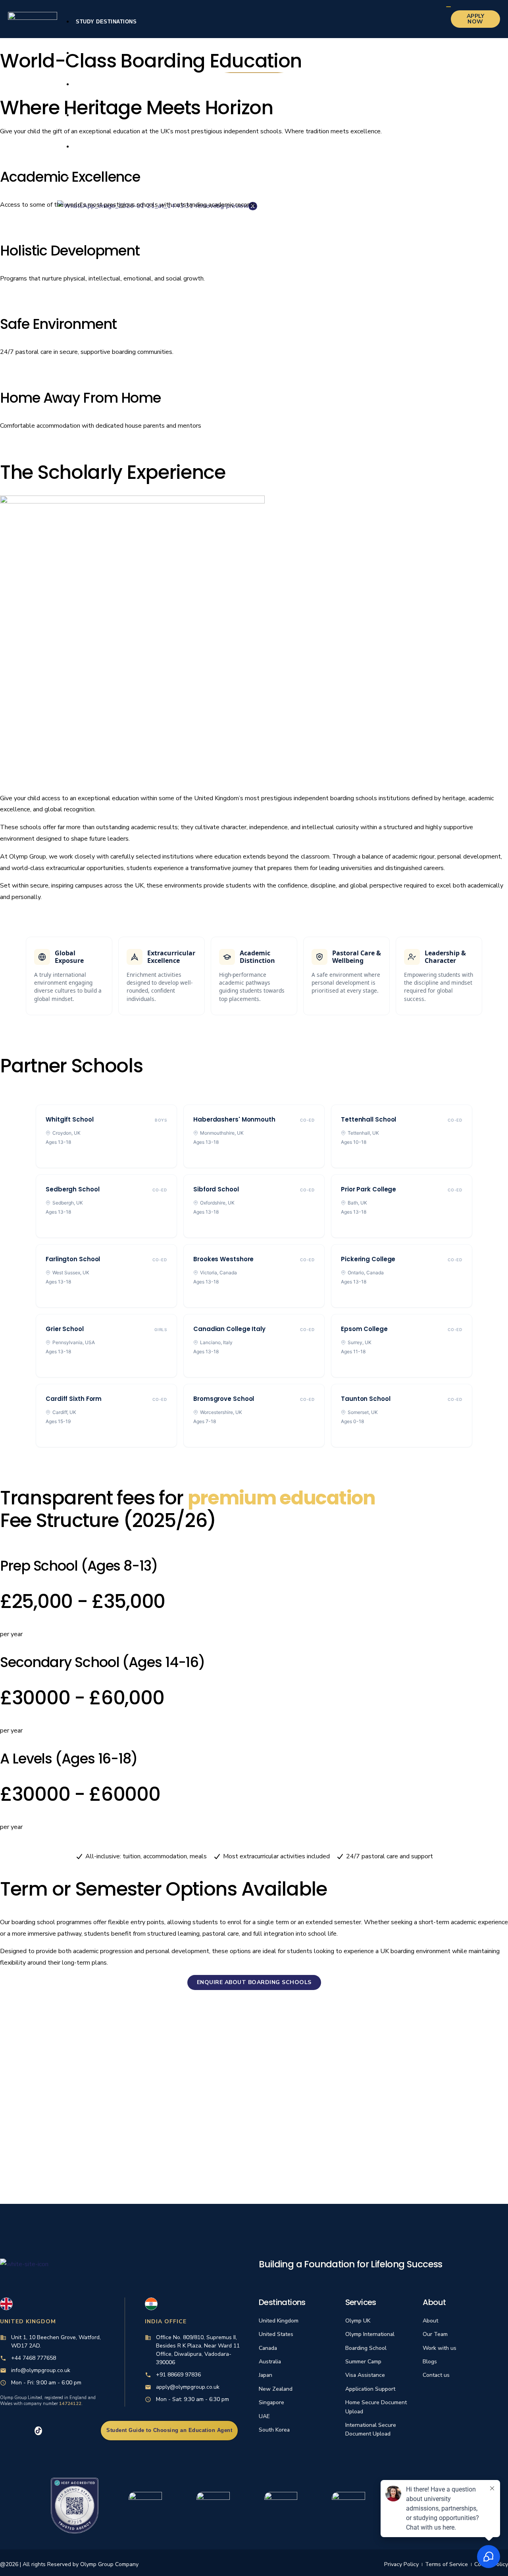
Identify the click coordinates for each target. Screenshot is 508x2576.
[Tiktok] (38, 2431)
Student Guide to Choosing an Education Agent (169, 2430)
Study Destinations (106, 22)
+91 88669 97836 (178, 2375)
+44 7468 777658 (34, 2358)
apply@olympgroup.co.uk (188, 2387)
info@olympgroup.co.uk (41, 2370)
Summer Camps (99, 147)
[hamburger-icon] (448, 7)
